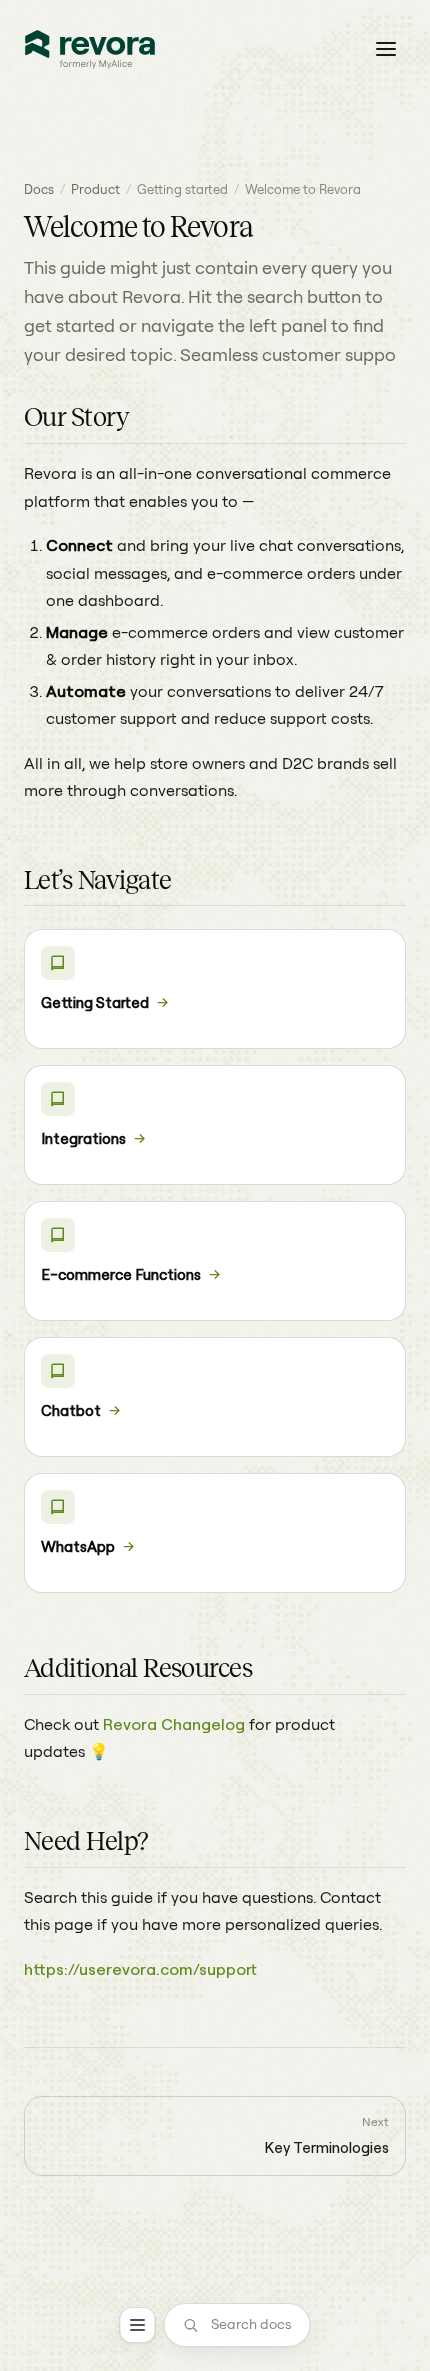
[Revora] (90, 49)
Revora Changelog (174, 1724)
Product (95, 189)
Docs (39, 189)
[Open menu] (386, 49)
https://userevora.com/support (140, 1969)
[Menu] (138, 2325)
